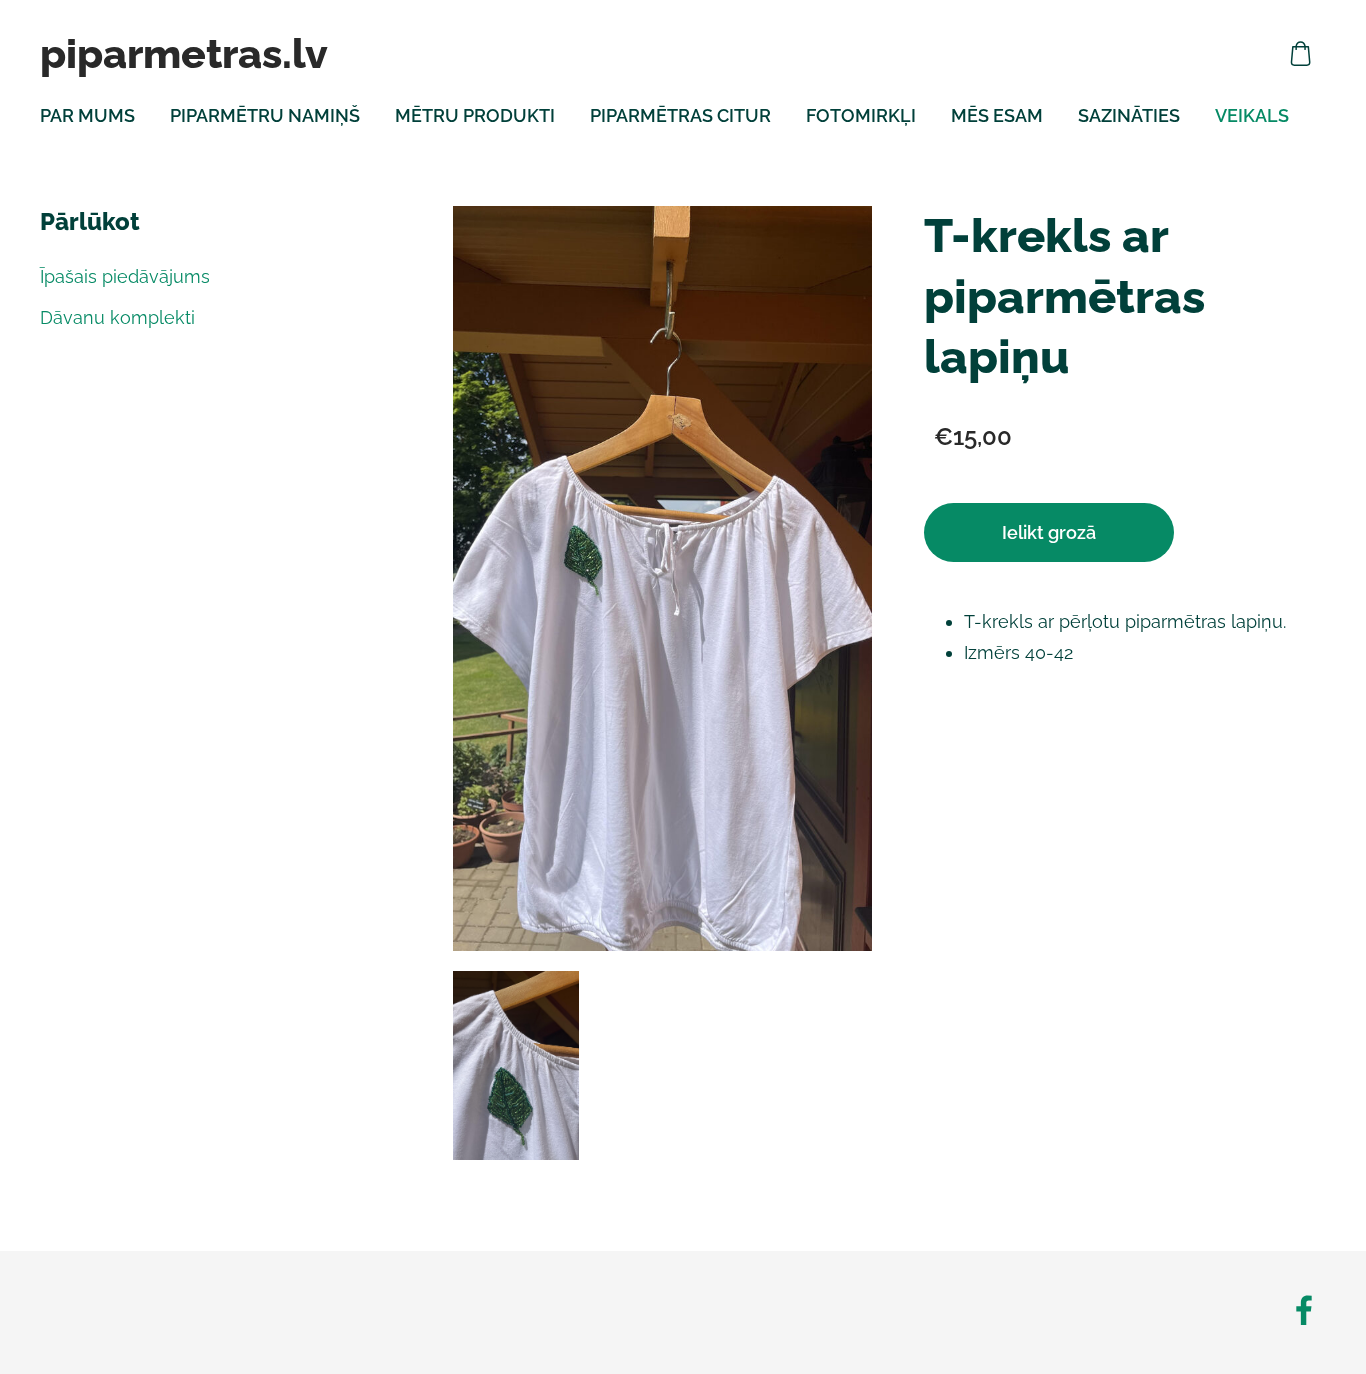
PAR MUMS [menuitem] (87, 115)
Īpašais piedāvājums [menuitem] (125, 276)
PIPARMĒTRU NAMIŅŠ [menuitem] (265, 115)
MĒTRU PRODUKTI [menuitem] (475, 115)
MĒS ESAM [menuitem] (997, 115)
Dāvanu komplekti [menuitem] (117, 317)
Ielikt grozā (1049, 532)
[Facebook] (1304, 1310)
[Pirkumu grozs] (1301, 53)
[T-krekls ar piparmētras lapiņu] (516, 1065)
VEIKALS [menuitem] (1252, 115)
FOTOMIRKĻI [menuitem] (861, 115)
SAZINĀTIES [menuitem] (1129, 115)
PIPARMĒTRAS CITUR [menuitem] (680, 115)
